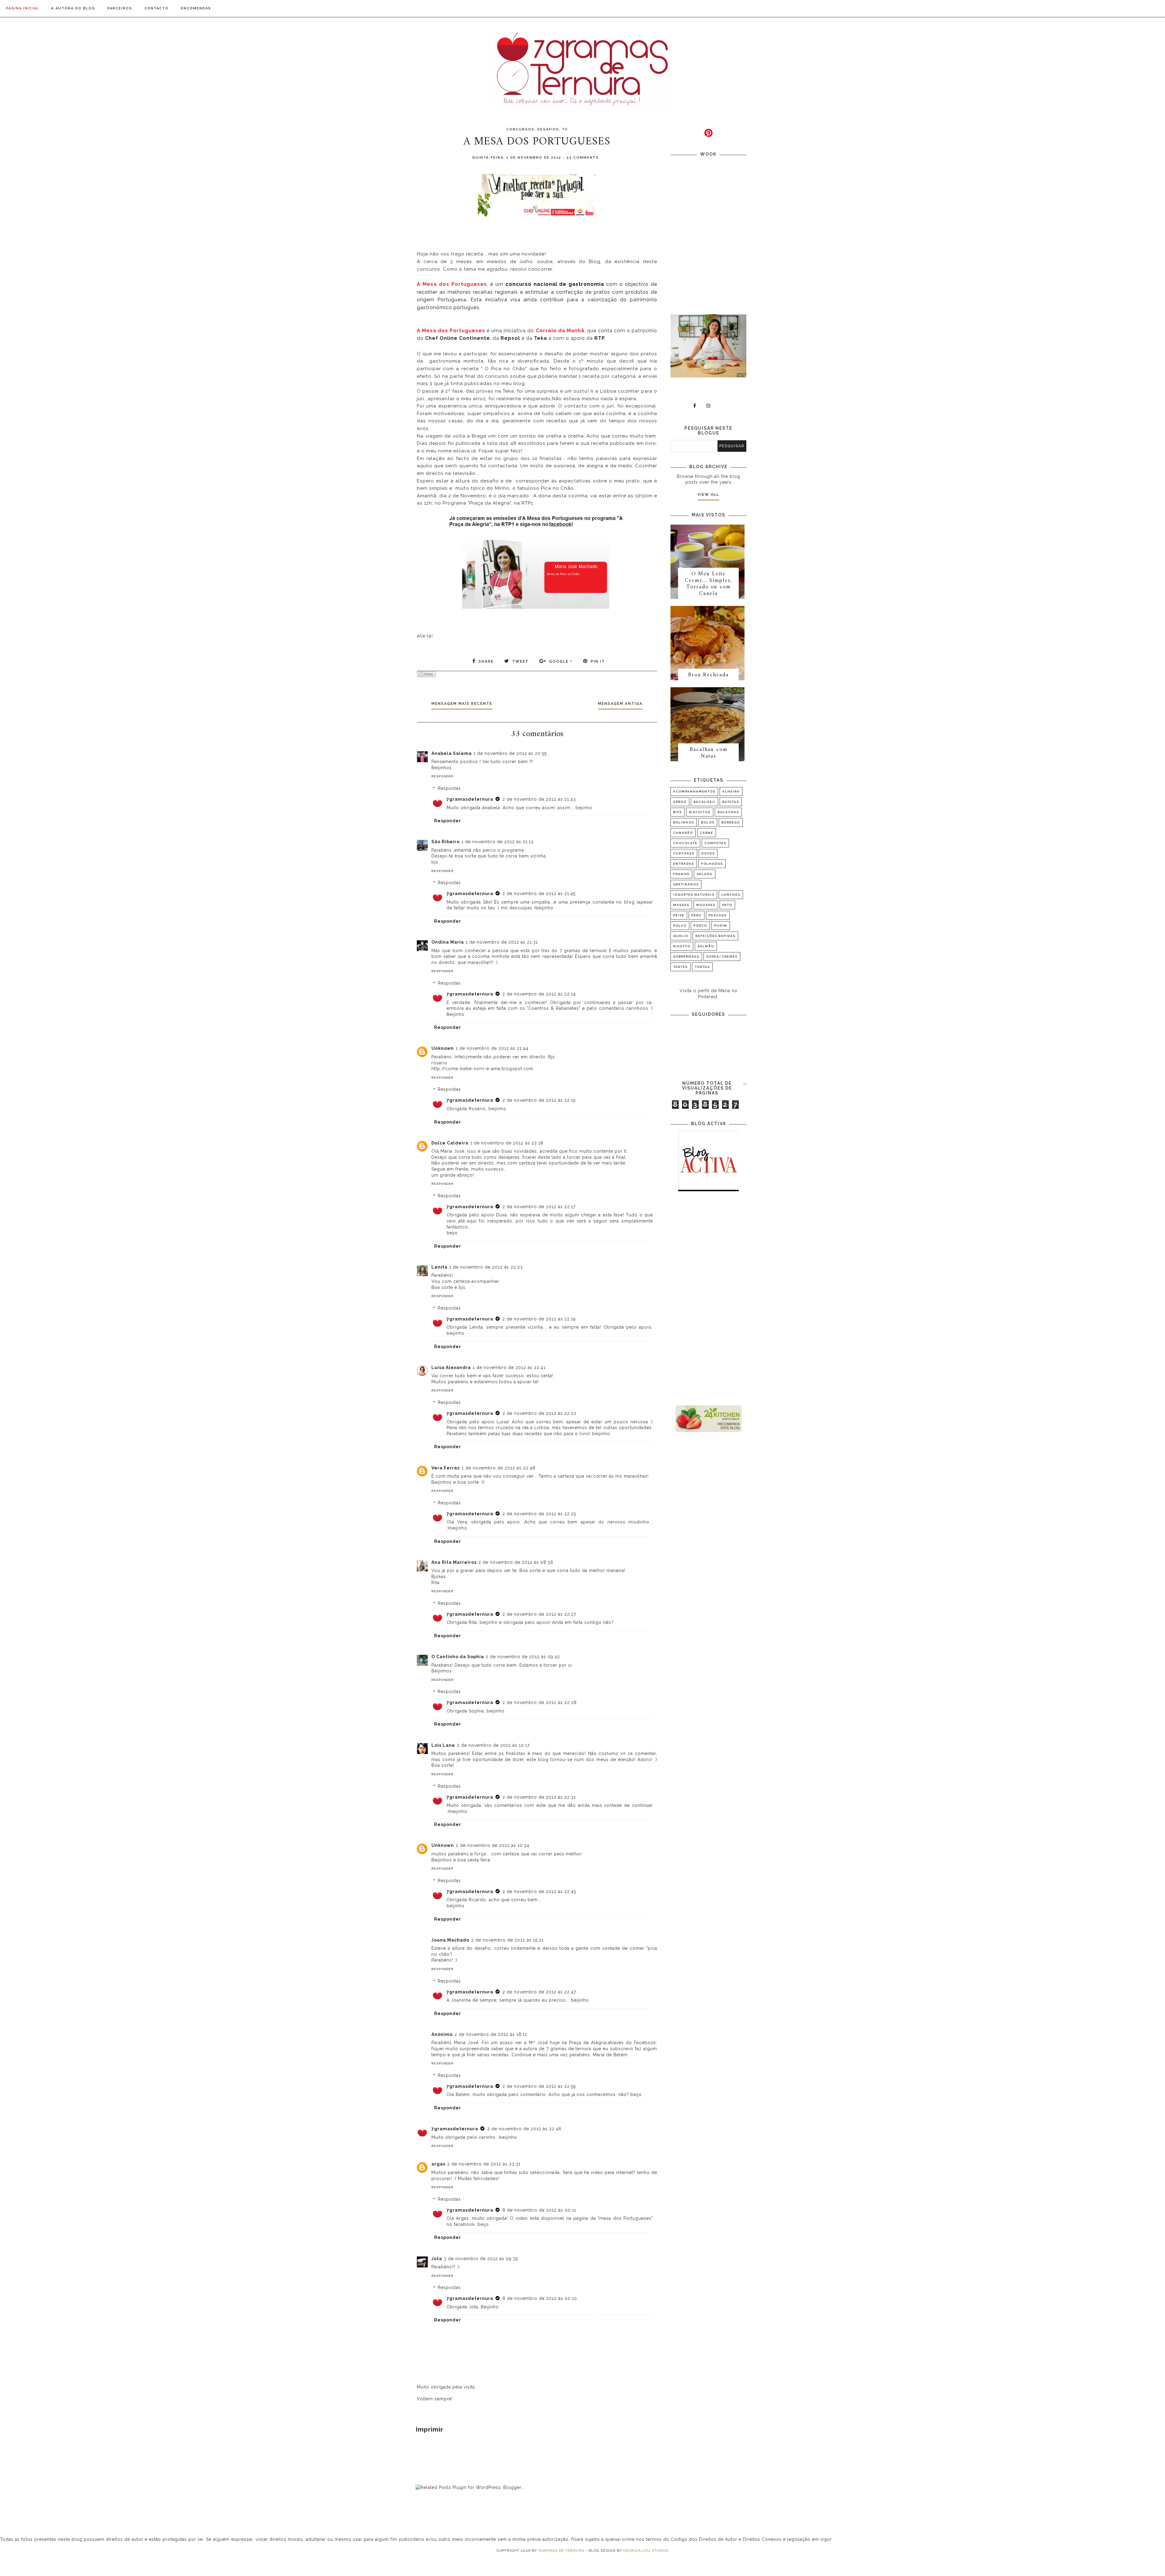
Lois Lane (443, 1745)
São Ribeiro (446, 842)
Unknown (443, 1048)
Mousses (706, 905)
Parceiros (120, 8)
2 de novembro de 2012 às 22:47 (539, 1992)
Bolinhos (684, 822)
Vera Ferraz (446, 1468)
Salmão (706, 946)
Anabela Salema (452, 753)
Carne (707, 833)
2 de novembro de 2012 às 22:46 (524, 2129)
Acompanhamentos (694, 791)
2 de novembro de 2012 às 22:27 (539, 1614)
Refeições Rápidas (715, 936)
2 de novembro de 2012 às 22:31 (539, 1797)
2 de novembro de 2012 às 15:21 (507, 1940)
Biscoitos (700, 812)
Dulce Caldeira (450, 1143)
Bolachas (728, 812)
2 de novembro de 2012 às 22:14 (539, 994)
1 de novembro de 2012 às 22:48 (499, 1468)
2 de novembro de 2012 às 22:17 (539, 1207)
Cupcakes (684, 853)
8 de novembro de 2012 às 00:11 (539, 2210)
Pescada (718, 915)
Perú (697, 915)
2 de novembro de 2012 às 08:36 (516, 1562)
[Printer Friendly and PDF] (426, 675)
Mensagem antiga (620, 704)
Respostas (449, 788)
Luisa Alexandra (451, 1367)
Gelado (705, 874)
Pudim (721, 926)
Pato (727, 905)
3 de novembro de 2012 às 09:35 (481, 2259)
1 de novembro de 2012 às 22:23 (486, 1267)
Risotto (682, 946)
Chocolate (685, 843)
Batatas (731, 802)
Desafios (548, 129)
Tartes (680, 967)
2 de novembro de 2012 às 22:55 (539, 2086)
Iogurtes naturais (694, 895)
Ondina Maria (448, 942)
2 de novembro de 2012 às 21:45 (539, 894)
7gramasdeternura (470, 799)
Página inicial (23, 8)
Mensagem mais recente (462, 704)
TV (565, 129)
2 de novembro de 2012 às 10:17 (493, 1745)
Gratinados (686, 884)
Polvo (680, 926)
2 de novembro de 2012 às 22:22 (539, 1413)
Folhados (712, 864)
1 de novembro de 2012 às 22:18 (507, 1143)
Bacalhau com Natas (709, 753)
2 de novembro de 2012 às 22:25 (539, 1514)
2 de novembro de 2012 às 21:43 (539, 799)
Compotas (715, 843)
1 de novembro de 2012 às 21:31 (502, 942)
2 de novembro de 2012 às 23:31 (484, 2164)
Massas (681, 905)
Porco (700, 926)
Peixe (679, 915)
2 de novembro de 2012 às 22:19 (539, 1319)
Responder (442, 776)
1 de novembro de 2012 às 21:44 (492, 1048)
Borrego (731, 822)
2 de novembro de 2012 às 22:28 (540, 1702)
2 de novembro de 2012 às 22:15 (539, 1100)
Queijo (681, 936)
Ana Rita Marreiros (454, 1562)
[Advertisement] (708, 1299)
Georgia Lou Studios (646, 2551)
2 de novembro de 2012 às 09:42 (523, 1657)
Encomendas (196, 8)
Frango (681, 874)
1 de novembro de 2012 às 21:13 (498, 842)
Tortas (702, 967)
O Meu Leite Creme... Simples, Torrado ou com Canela (708, 584)
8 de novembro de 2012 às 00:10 (540, 2298)
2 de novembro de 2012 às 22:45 (539, 1891)
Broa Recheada (708, 675)
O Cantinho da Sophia (458, 1657)
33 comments (583, 158)
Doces (708, 853)
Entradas (684, 864)
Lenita (439, 1267)
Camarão (683, 833)
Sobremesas (686, 957)
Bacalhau (704, 802)
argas (438, 2164)
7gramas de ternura (561, 2551)
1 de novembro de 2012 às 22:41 (509, 1367)
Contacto (157, 8)
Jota (437, 2259)
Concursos (520, 129)
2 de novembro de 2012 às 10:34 (493, 1845)
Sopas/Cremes (722, 957)
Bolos (708, 822)
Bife (678, 812)
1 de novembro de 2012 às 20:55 (510, 753)
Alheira (731, 791)
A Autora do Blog (73, 8)
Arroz (680, 802)
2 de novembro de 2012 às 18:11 (491, 2034)
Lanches (731, 895)
